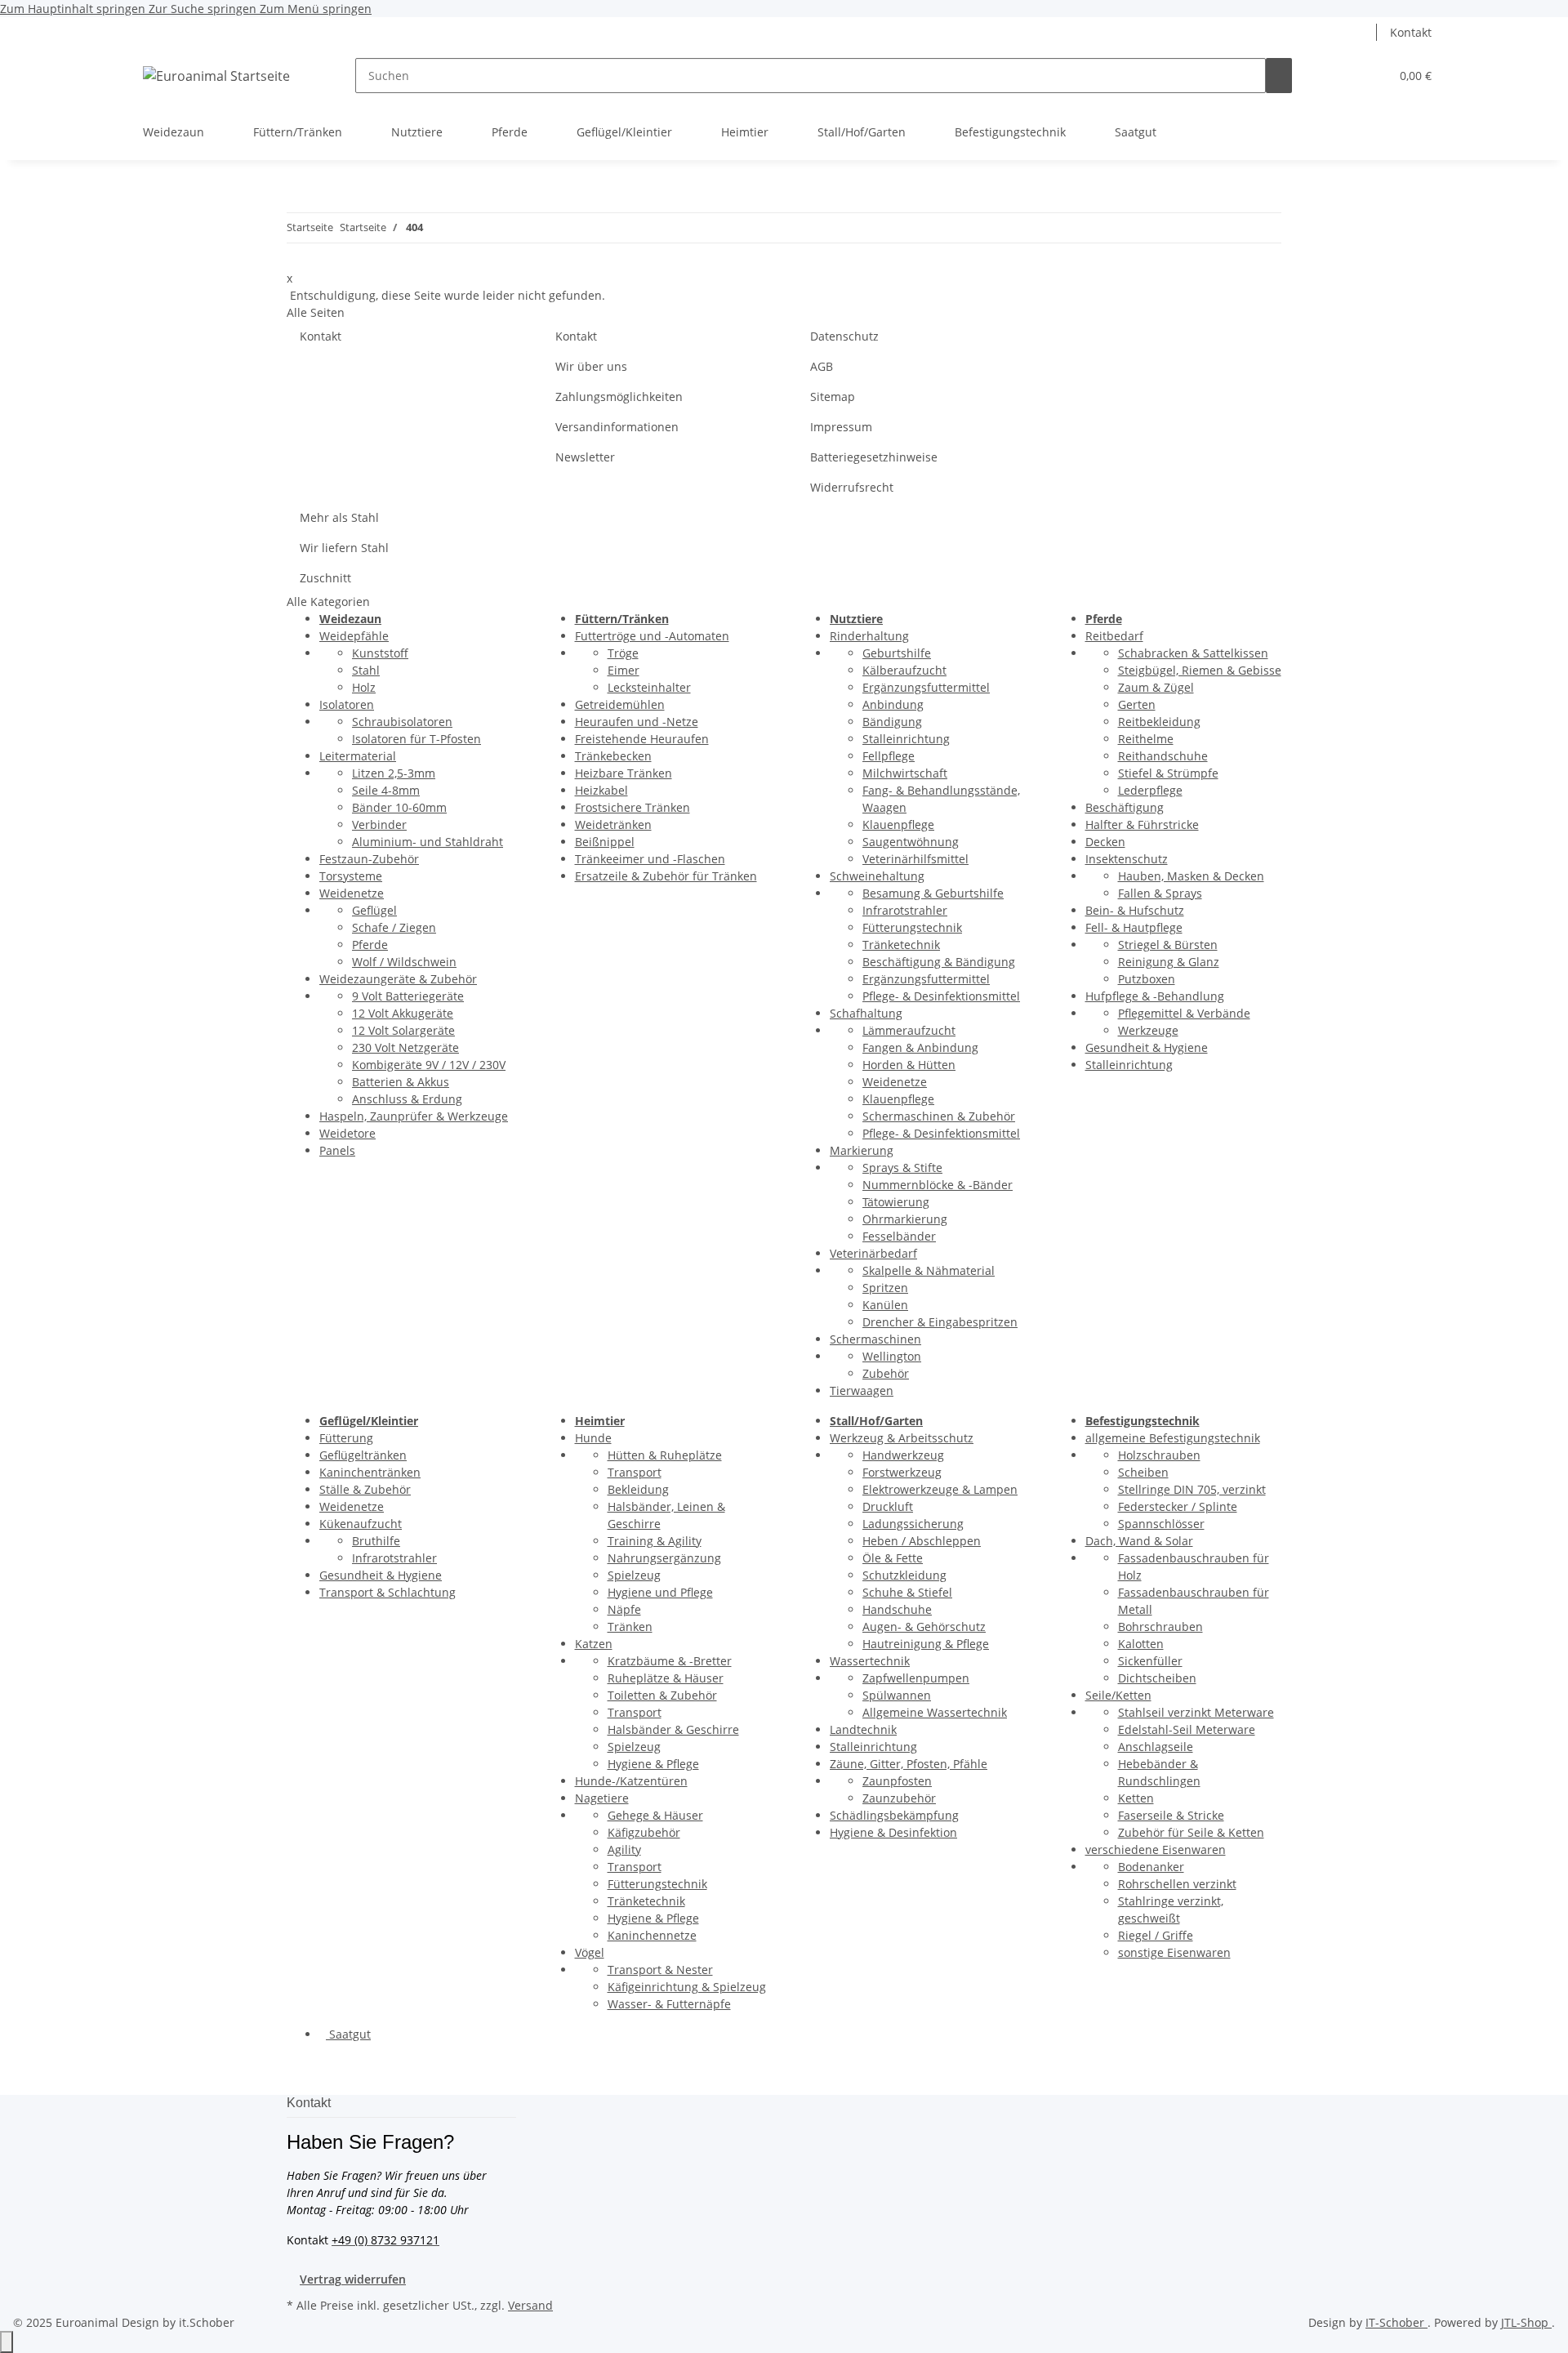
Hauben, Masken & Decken (1191, 876)
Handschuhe (897, 1609)
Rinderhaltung (869, 636)
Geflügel (374, 910)
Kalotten (1141, 1644)
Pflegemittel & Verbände (1184, 1013)
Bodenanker (1151, 1867)
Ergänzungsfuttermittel (926, 687)
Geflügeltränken (363, 1455)
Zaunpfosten (897, 1781)
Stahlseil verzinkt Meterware (1196, 1712)
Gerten (1137, 704)
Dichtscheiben (1157, 1678)
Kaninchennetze (652, 1935)
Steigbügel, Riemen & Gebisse (1200, 670)
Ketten (1136, 1798)
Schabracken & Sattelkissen (1193, 653)
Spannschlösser (1161, 1524)
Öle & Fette (893, 1558)
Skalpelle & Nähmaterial (929, 1270)
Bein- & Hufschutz (1135, 910)
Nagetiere (602, 1798)
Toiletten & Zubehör (662, 1695)
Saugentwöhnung (911, 842)
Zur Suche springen (204, 9)
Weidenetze (352, 893)
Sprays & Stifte (902, 1168)
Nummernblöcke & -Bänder (938, 1185)
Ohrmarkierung (905, 1219)
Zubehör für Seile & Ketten (1191, 1832)
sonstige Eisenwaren (1174, 1952)
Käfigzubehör (644, 1832)
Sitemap (833, 397)
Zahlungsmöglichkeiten (619, 397)
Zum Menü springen (316, 9)
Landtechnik (863, 1729)
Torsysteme (351, 876)
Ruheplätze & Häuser (666, 1678)
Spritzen (885, 1288)
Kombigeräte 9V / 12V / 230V (429, 1065)
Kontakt (1411, 32)
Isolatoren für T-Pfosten (416, 739)
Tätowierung (896, 1202)
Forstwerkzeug (902, 1472)
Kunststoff (380, 653)
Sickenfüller (1150, 1661)
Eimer (624, 670)
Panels (337, 1150)
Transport (635, 1472)
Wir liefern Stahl (344, 548)
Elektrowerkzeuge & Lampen (940, 1489)
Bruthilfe (376, 1541)
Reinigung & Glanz (1169, 962)
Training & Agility (655, 1541)
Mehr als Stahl (339, 517)
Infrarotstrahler (905, 910)
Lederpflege (1150, 790)
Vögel (590, 1952)
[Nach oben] (7, 2342)
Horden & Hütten (909, 1065)
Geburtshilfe (897, 653)
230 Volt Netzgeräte (405, 1047)
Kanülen (885, 1305)
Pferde (370, 945)
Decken (1105, 842)
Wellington (892, 1356)
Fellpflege (889, 756)
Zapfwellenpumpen (916, 1678)
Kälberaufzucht (904, 670)
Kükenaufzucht (361, 1524)
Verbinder (379, 824)
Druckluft (888, 1506)
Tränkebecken (613, 756)
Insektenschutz (1127, 859)
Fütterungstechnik (912, 927)
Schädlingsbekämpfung (894, 1815)
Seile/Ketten (1118, 1695)
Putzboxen (1147, 979)
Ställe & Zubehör (365, 1489)
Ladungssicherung (913, 1524)
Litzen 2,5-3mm (394, 773)
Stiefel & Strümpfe (1168, 773)
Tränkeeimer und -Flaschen (650, 859)
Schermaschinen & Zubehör (939, 1116)
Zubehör (886, 1373)
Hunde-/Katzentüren (631, 1781)
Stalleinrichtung (906, 739)
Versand (530, 2305)
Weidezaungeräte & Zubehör (398, 979)
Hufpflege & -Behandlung (1155, 996)
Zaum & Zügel (1156, 687)
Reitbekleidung (1159, 722)
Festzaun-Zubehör (369, 859)
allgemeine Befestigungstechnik (1173, 1438)
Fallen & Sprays (1160, 893)
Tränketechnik (901, 945)
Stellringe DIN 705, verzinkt (1192, 1489)
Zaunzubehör (899, 1798)
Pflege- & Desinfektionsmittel (941, 996)
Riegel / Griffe (1156, 1935)
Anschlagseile (1156, 1747)
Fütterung (346, 1438)
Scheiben (1143, 1472)
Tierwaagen (862, 1390)
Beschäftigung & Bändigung (939, 962)
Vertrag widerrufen (353, 2279)
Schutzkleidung (904, 1575)
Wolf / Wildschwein (404, 962)
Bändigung (892, 722)
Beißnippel (605, 842)
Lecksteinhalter (649, 687)
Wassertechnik (870, 1661)
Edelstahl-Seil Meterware (1187, 1729)
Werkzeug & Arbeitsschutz (902, 1438)
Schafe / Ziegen (394, 927)
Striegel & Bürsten (1168, 945)
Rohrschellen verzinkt (1177, 1884)
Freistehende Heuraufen (642, 739)
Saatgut (348, 2034)
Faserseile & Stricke (1171, 1815)
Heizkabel (601, 790)
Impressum (841, 427)
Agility (624, 1849)
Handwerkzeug (903, 1455)
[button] (1364, 32)
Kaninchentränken (370, 1472)
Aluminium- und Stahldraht (428, 842)
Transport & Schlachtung (388, 1592)
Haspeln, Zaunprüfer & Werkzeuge (414, 1116)
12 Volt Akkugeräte (403, 1013)
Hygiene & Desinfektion (893, 1832)
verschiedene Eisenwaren (1156, 1849)
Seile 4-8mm (386, 790)
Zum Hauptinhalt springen (74, 9)
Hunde (593, 1438)
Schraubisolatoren (402, 722)
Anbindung (893, 704)
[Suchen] (1279, 76)
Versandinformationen (617, 427)
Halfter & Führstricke (1142, 824)
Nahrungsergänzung (664, 1558)
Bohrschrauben (1160, 1627)
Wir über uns (591, 366)
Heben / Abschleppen (922, 1541)
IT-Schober (1396, 2322)
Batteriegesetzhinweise (874, 457)
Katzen (594, 1644)
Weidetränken (613, 824)
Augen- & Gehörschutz (924, 1627)
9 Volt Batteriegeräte (408, 996)
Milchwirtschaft (905, 773)
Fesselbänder (899, 1236)
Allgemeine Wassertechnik (935, 1712)
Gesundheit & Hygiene (1147, 1047)
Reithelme (1146, 739)
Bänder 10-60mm (399, 807)
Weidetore (347, 1133)
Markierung (862, 1150)
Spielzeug (634, 1575)
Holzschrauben (1159, 1455)
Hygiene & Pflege (653, 1764)
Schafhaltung (866, 1013)
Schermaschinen (875, 1339)
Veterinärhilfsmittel (915, 859)
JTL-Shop (1526, 2322)
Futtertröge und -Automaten (652, 636)
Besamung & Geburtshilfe (933, 893)
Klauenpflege (898, 824)
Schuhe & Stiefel (907, 1592)
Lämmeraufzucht (909, 1030)
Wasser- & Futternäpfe (669, 2004)
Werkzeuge (1148, 1030)
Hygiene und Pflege (660, 1592)
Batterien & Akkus (401, 1082)
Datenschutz (844, 336)
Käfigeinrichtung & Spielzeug (687, 1987)
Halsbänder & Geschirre (673, 1729)
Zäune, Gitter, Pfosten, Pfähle (909, 1764)
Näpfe (624, 1609)
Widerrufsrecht (852, 487)
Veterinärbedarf (873, 1253)
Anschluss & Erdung (407, 1099)
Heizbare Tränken (624, 773)
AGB (822, 366)
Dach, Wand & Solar (1139, 1541)
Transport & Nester (660, 1970)
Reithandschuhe (1163, 756)
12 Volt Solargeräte (403, 1030)
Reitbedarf (1114, 636)
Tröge (623, 653)
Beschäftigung (1125, 807)
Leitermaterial (358, 756)
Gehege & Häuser (655, 1815)
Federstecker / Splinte (1178, 1506)
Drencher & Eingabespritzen (940, 1322)
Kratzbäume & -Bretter (670, 1661)
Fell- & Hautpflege (1134, 927)
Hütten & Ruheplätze (665, 1455)
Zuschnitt (325, 578)
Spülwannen (897, 1695)
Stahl (366, 670)
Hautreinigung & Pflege (926, 1644)
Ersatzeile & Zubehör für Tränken (666, 876)
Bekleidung (638, 1489)
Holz (364, 687)
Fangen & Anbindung (920, 1047)
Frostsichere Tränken (633, 807)
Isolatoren (347, 704)
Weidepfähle (354, 636)
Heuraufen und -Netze (637, 722)
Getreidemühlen (620, 704)
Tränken (630, 1627)
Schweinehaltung (877, 876)
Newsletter (585, 457)
